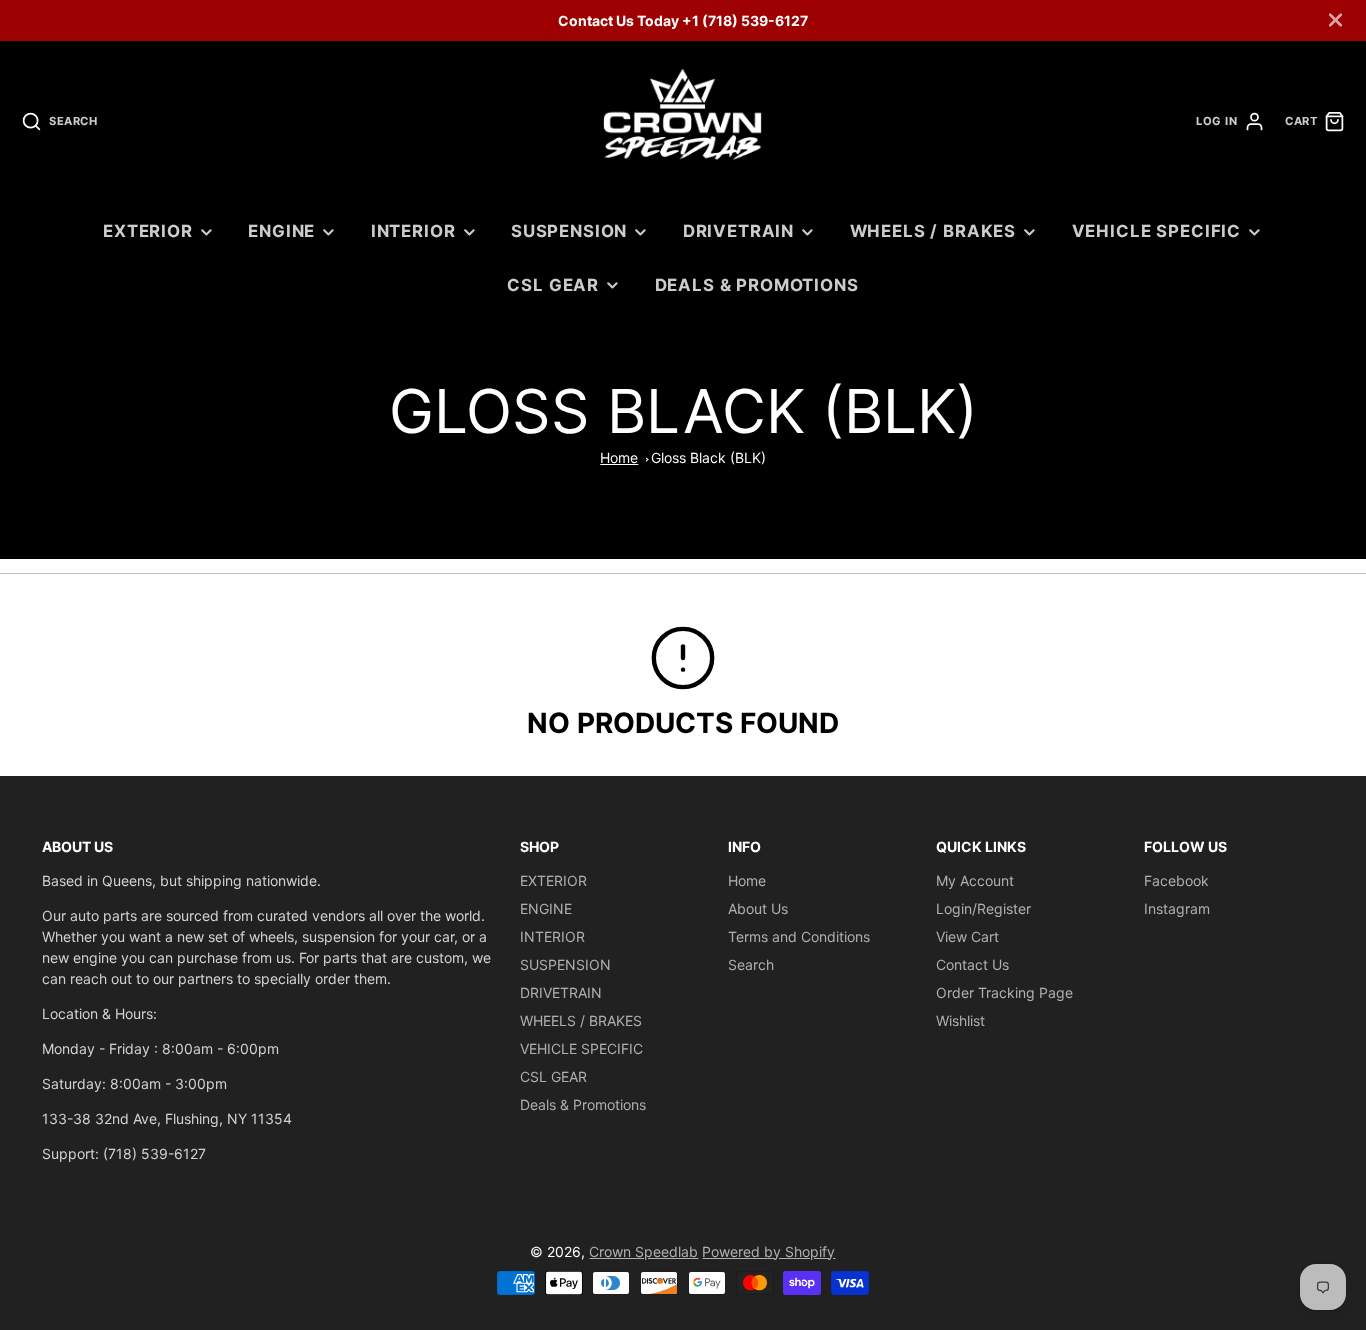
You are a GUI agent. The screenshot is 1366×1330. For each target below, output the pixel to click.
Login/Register (983, 908)
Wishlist (960, 1020)
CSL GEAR (553, 285)
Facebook (1176, 880)
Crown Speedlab (643, 1251)
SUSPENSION (569, 231)
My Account (975, 880)
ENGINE (281, 231)
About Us (758, 908)
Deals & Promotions (757, 285)
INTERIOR (413, 231)
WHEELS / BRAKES (933, 231)
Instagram (1177, 908)
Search (751, 964)
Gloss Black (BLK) (708, 457)
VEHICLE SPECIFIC (1156, 231)
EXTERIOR (148, 231)
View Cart (967, 936)
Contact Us (972, 964)
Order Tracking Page (1004, 992)
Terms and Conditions (799, 936)
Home (619, 457)
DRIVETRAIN (738, 231)
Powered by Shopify (768, 1251)
